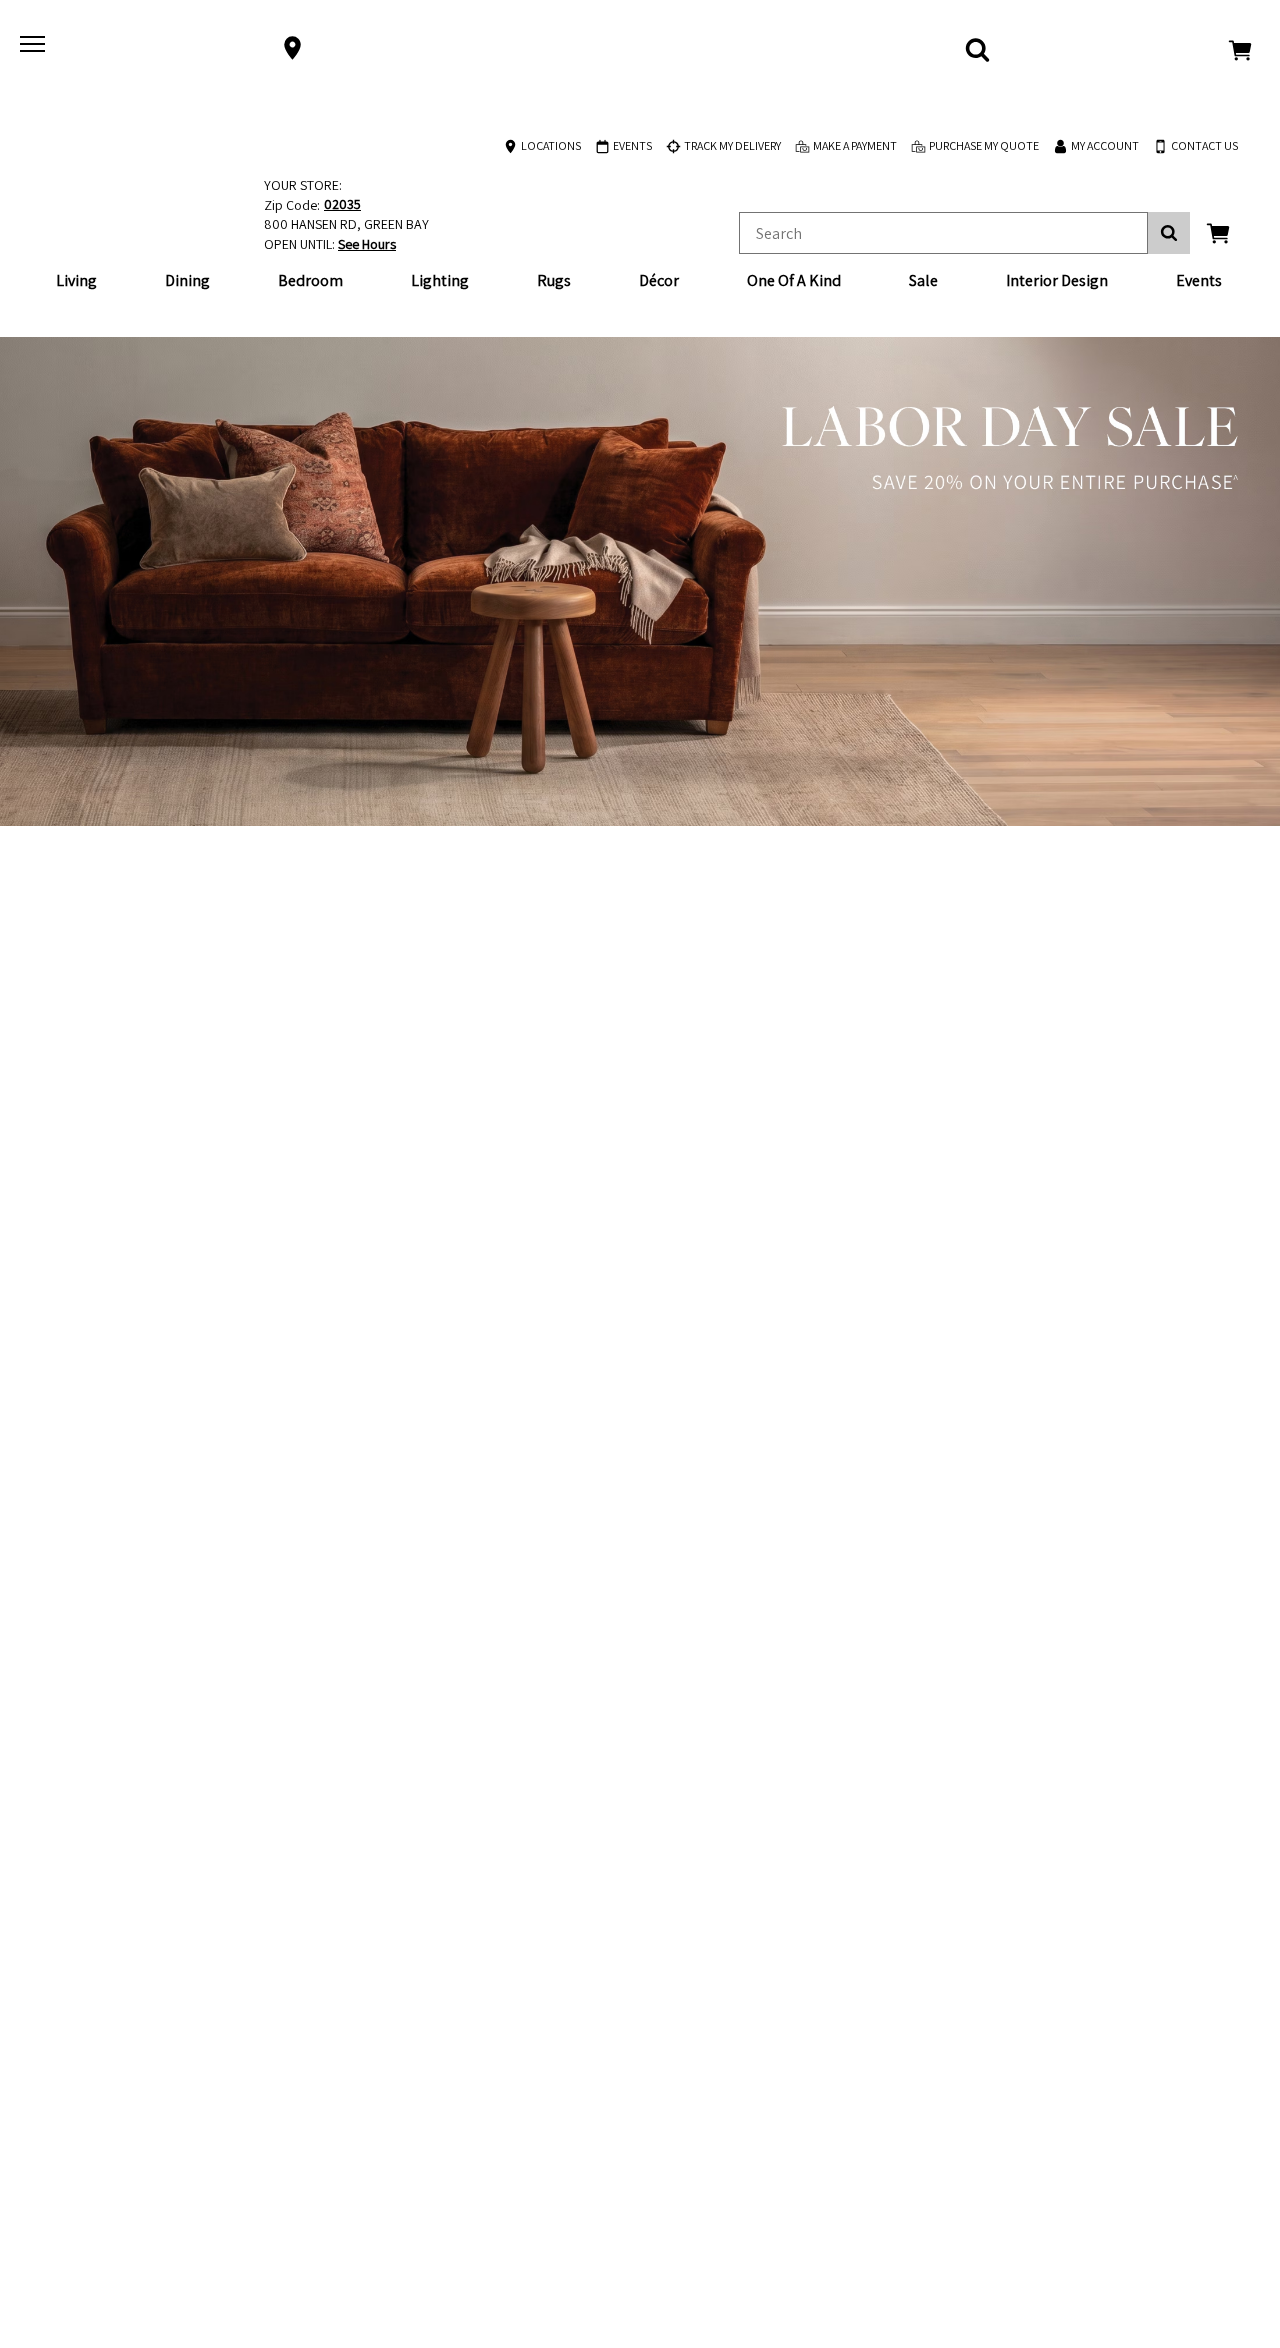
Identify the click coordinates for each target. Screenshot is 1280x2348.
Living (76, 280)
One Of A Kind (794, 280)
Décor (659, 280)
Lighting (440, 280)
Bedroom (310, 280)
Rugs (554, 280)
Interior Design (1057, 280)
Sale (923, 280)
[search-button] (1169, 233)
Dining (187, 280)
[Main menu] (35, 48)
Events (1199, 280)
